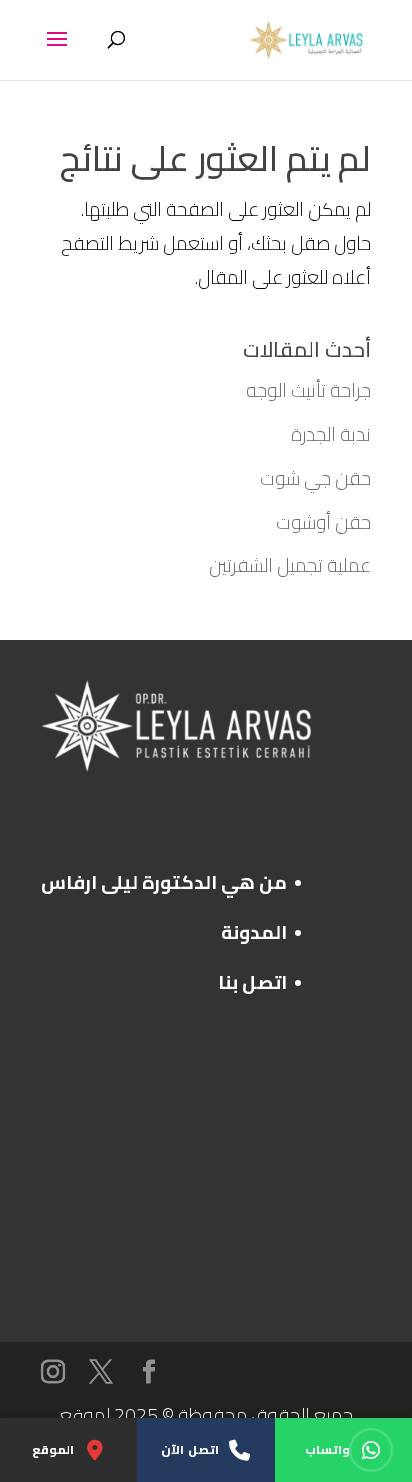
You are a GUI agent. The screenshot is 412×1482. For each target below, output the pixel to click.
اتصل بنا (252, 982)
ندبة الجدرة (331, 434)
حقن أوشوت (323, 522)
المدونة (254, 932)
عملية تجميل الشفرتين (290, 565)
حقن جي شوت (315, 478)
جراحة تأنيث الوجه (308, 390)
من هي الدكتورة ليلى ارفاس (164, 882)
